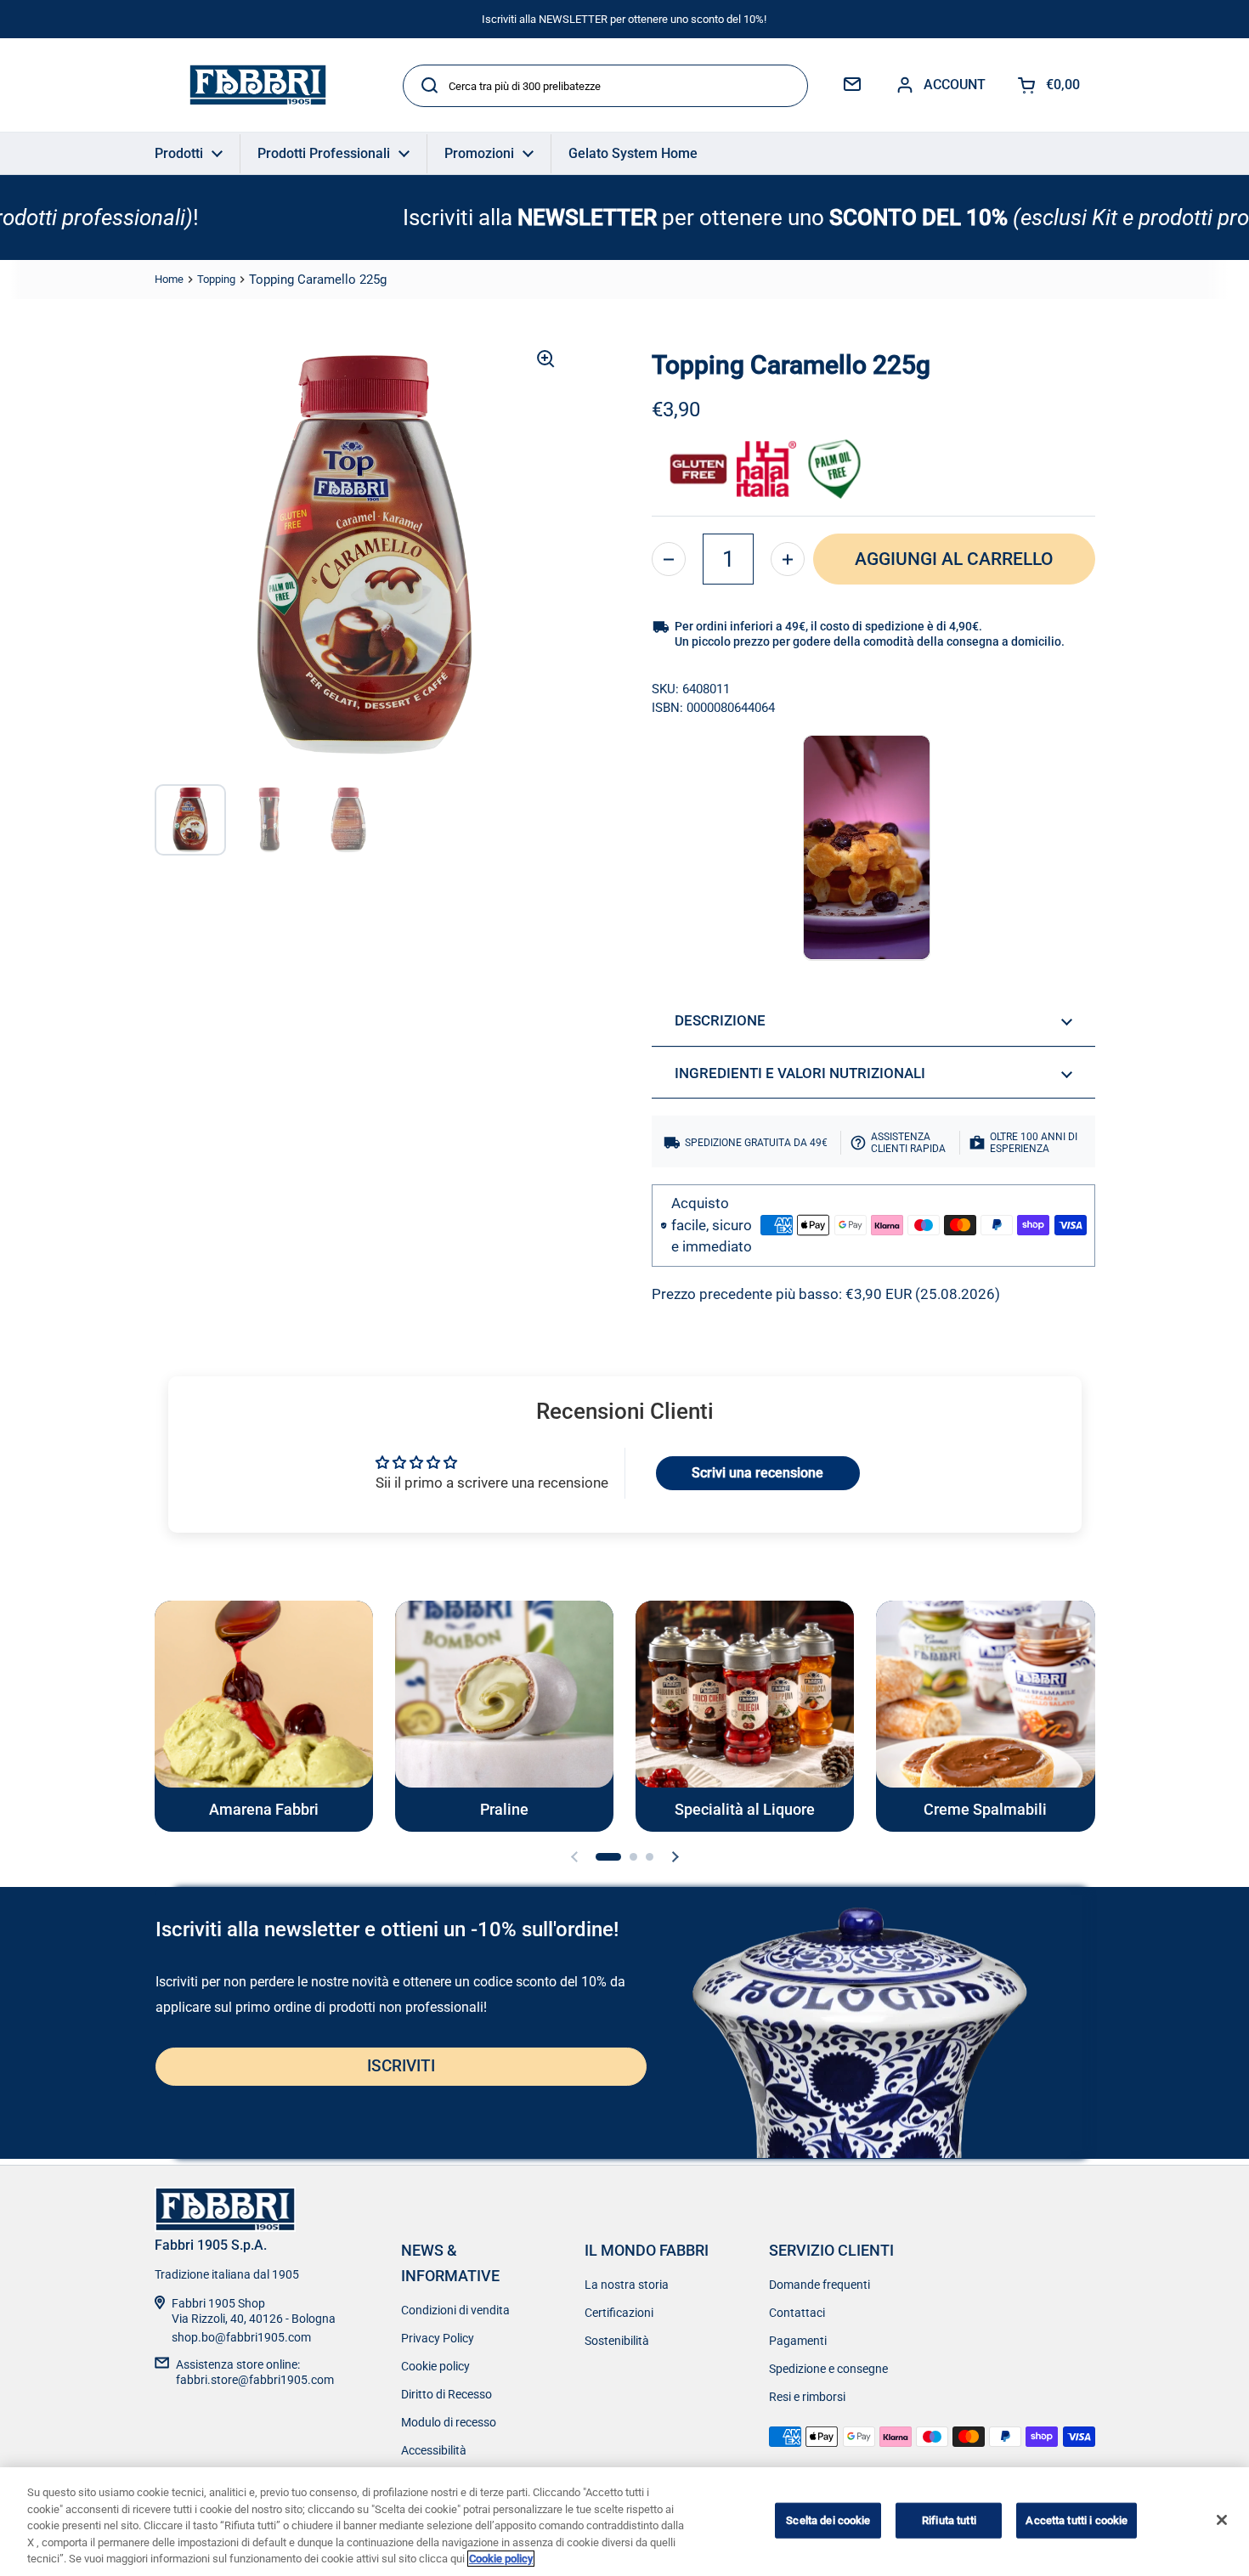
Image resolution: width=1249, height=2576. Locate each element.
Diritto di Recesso (446, 2394)
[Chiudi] (1222, 2520)
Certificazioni (619, 2313)
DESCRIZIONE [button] (720, 1020)
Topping (216, 279)
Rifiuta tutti (949, 2520)
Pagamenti (798, 2341)
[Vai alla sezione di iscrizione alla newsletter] (852, 85)
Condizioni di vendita (455, 2310)
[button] (669, 559)
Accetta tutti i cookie (1077, 2520)
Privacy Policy (438, 2338)
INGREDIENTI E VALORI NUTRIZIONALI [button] (800, 1073)
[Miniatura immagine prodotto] (190, 820)
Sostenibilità (617, 2341)
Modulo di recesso (449, 2422)
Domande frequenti (819, 2285)
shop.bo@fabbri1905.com (241, 2337)
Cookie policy (435, 2366)
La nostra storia (627, 2285)
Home (169, 279)
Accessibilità (434, 2450)
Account (955, 85)
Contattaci (797, 2313)
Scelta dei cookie (828, 2520)
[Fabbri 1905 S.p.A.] (258, 85)
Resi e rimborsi (807, 2397)
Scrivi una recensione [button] (757, 1473)
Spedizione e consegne (828, 2369)
